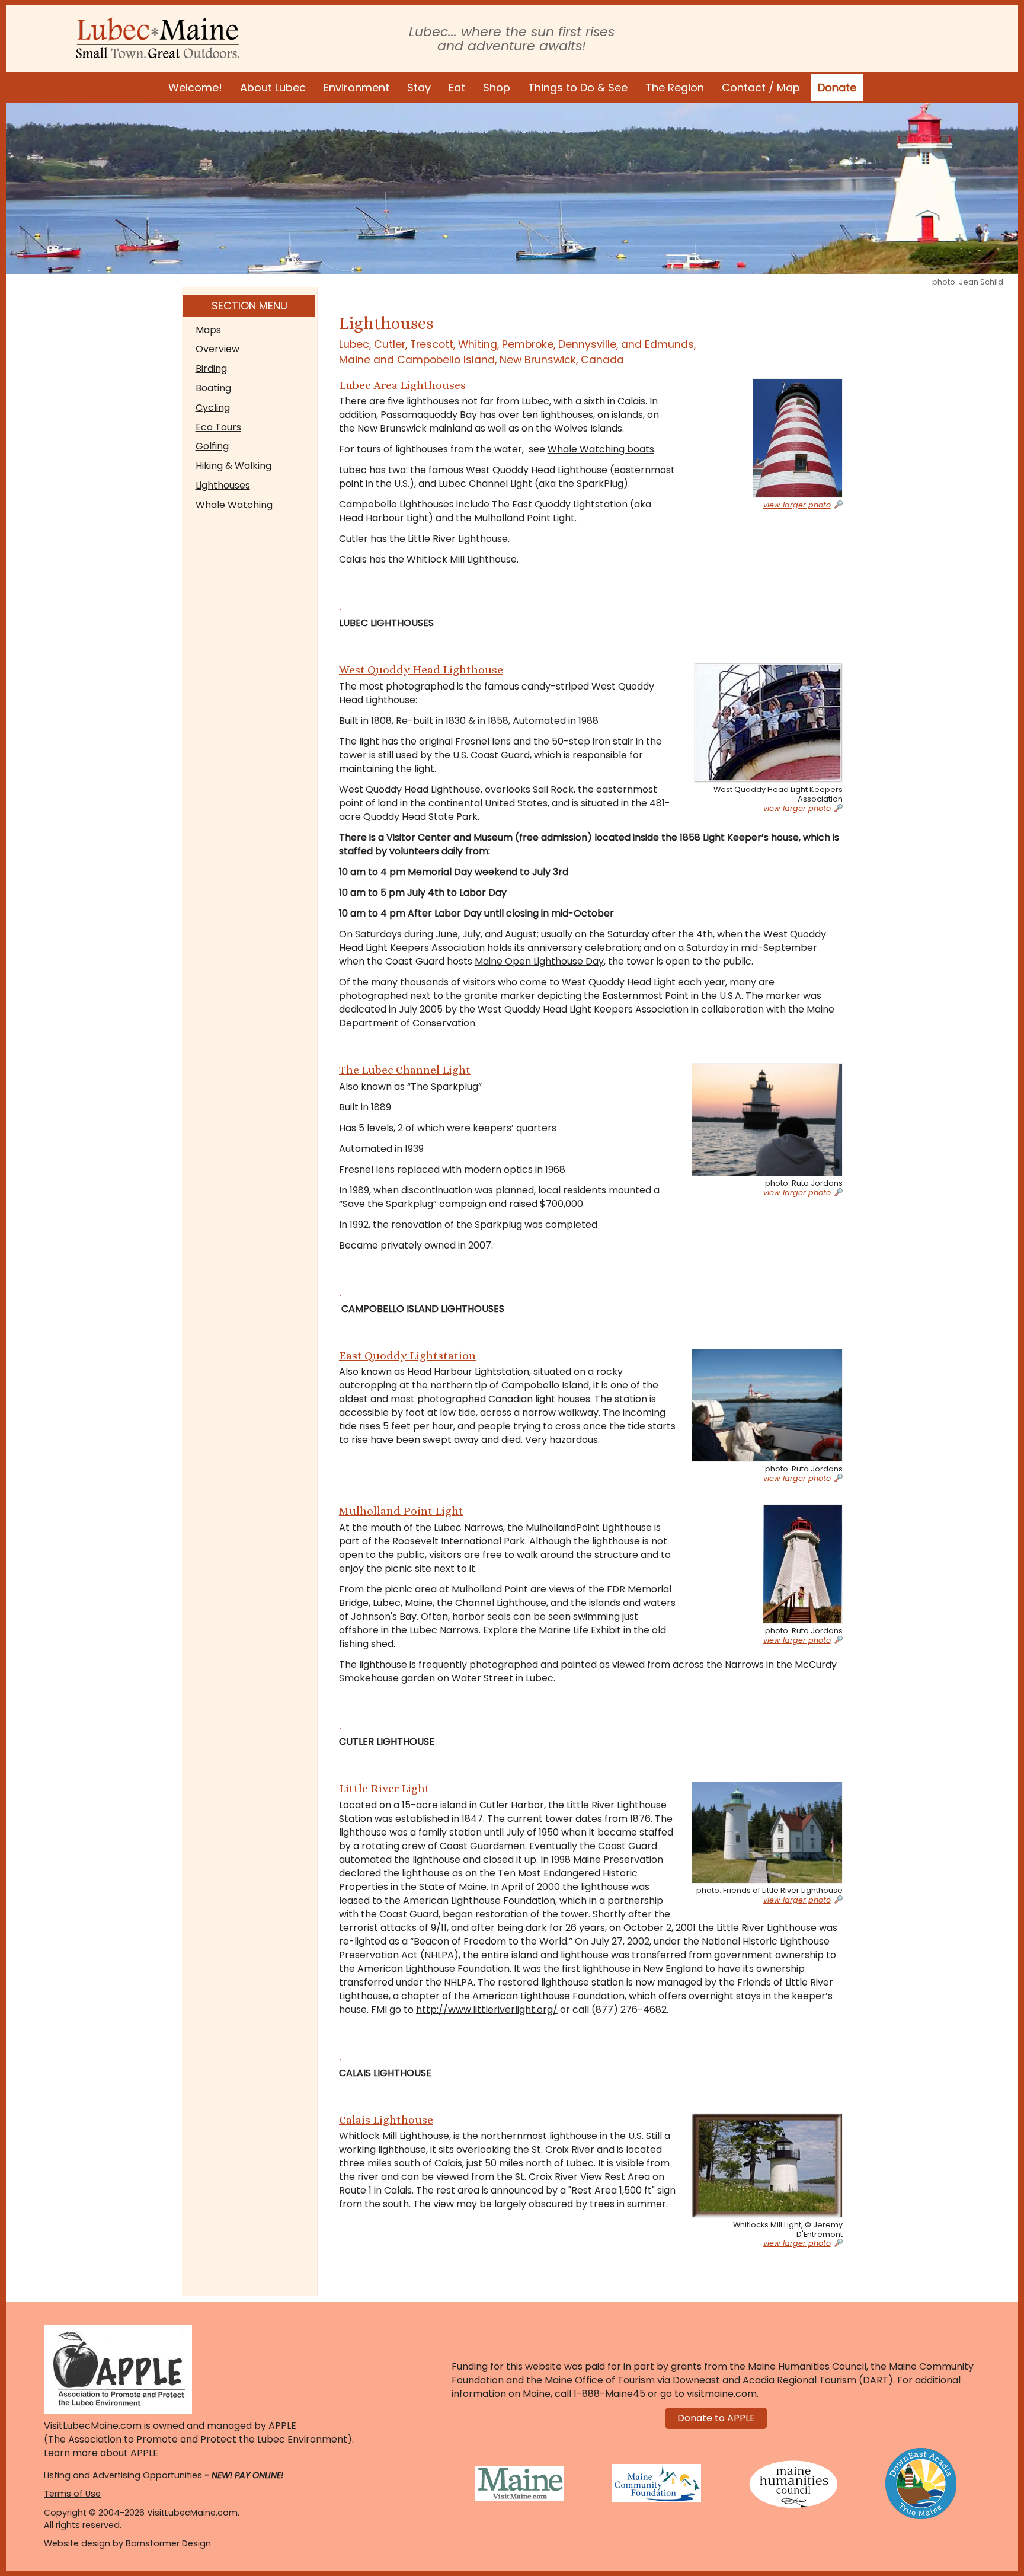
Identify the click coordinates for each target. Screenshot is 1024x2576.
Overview (217, 349)
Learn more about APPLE (101, 2453)
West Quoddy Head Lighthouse (421, 670)
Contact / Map (761, 87)
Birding (211, 368)
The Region (675, 87)
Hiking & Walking (233, 466)
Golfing (212, 446)
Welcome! (195, 87)
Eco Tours (218, 427)
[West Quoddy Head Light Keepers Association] (767, 723)
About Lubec (273, 87)
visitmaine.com (722, 2394)
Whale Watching (234, 505)
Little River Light (384, 1788)
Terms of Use (72, 2494)
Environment (356, 87)
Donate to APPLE (716, 2418)
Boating (213, 388)
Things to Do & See (578, 87)
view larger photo (797, 505)
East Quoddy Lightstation (407, 1356)
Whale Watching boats (601, 449)
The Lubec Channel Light (405, 1070)
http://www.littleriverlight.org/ (487, 2010)
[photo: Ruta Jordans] (767, 1120)
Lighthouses (223, 485)
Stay (419, 87)
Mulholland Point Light (401, 1511)
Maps (208, 330)
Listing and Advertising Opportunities (123, 2475)
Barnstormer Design (168, 2543)
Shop (497, 87)
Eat (457, 87)
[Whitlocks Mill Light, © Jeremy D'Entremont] (767, 2165)
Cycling (213, 408)
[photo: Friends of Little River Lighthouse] (767, 1833)
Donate (837, 87)
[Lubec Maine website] (158, 38)
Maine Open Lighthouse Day (539, 961)
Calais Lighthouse (386, 2120)
